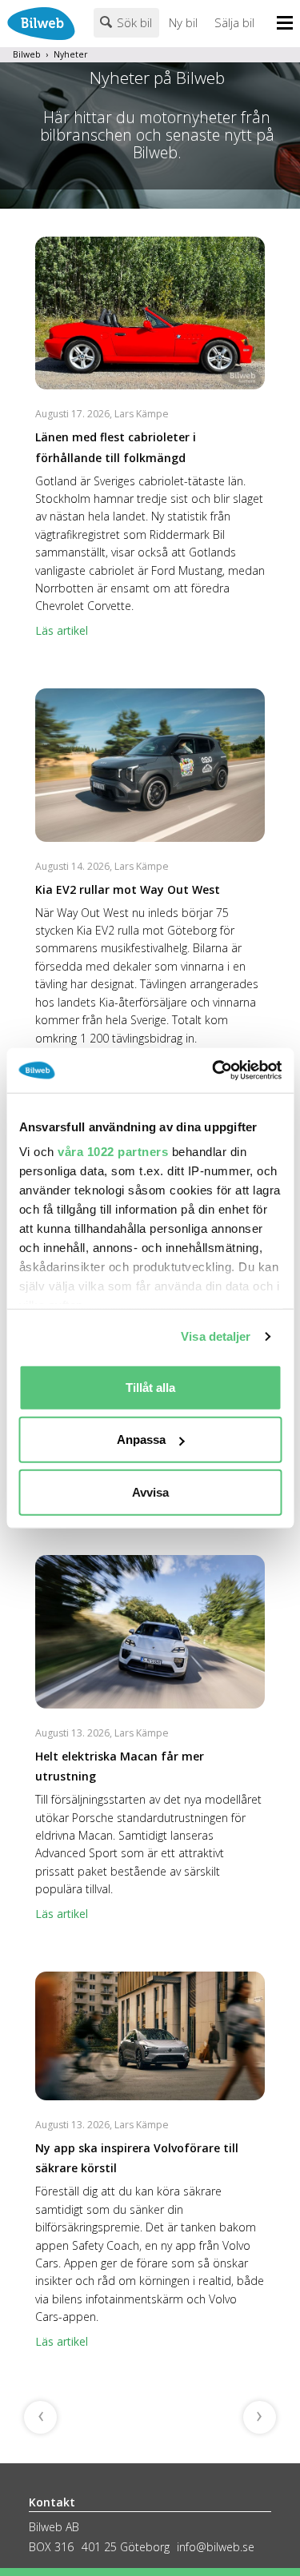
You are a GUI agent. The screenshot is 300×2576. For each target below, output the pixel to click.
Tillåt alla (150, 1387)
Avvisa (150, 1491)
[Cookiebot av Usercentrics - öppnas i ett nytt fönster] (214, 1071)
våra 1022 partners (113, 1152)
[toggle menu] (288, 24)
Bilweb (27, 54)
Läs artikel (62, 630)
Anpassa (141, 1440)
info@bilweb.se (216, 2547)
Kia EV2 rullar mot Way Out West (128, 889)
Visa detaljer (216, 1336)
